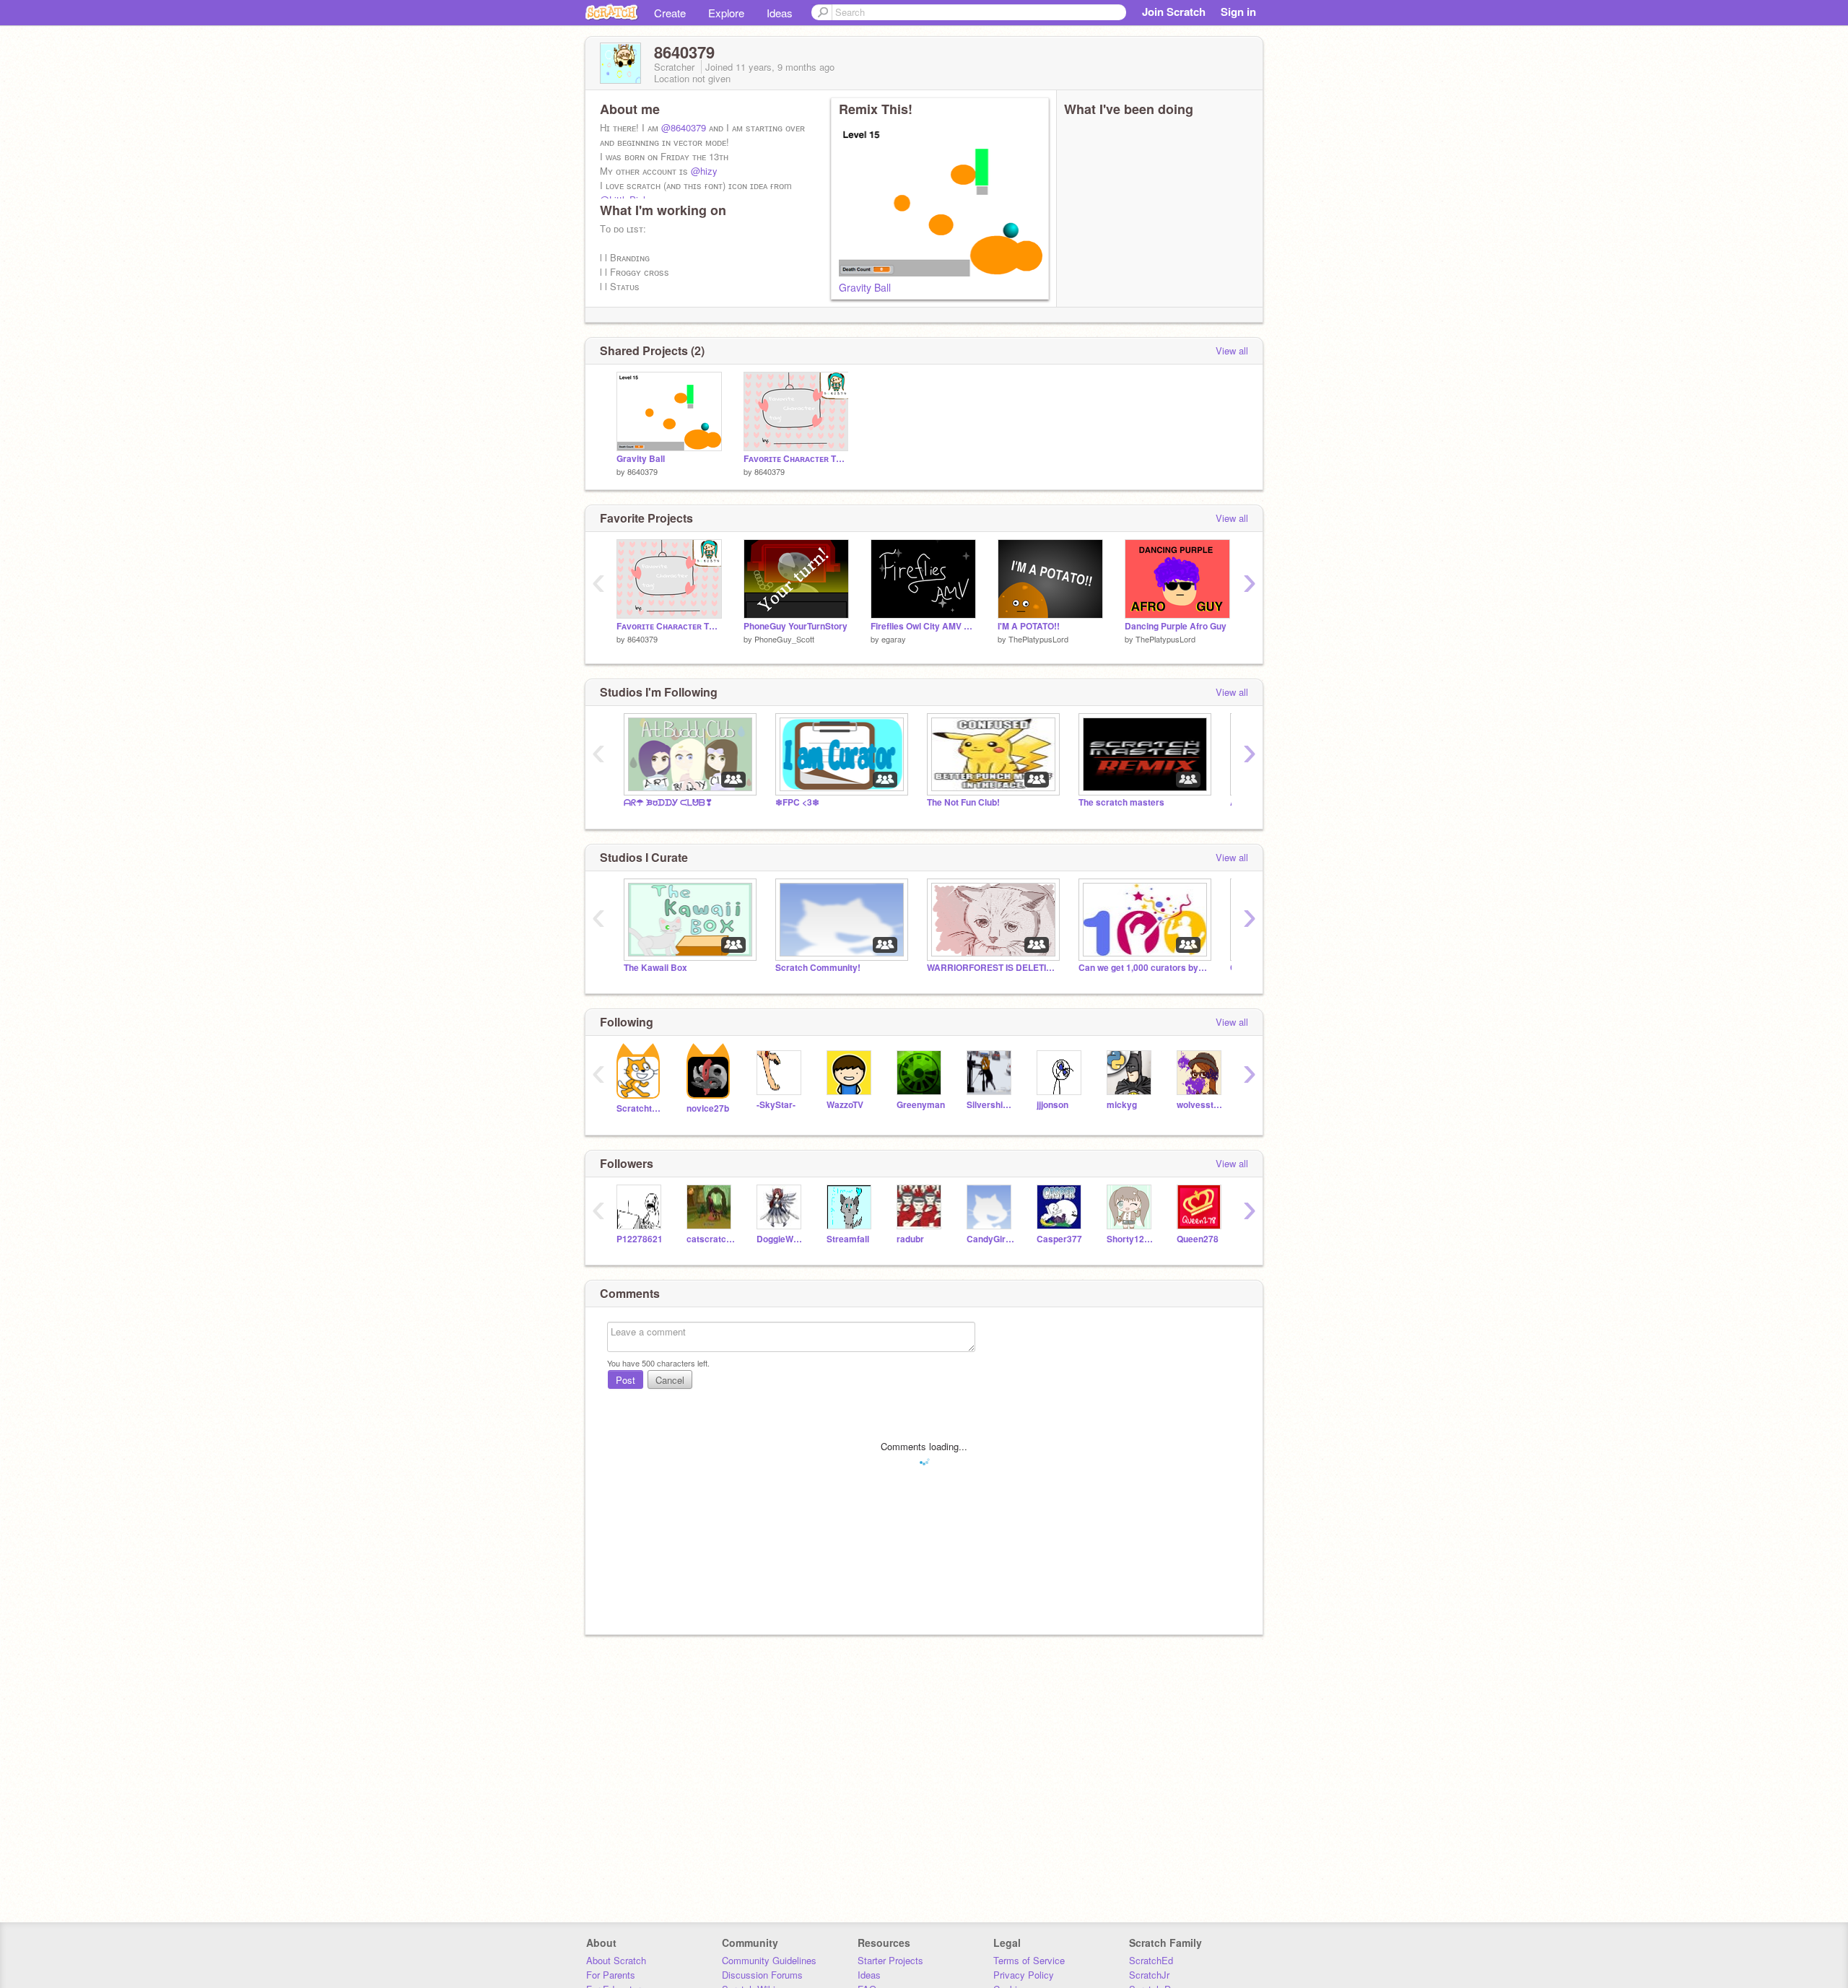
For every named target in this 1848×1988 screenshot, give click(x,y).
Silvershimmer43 (991, 1105)
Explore (726, 13)
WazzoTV (845, 1105)
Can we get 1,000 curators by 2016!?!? (1143, 968)
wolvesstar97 (1201, 1105)
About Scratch (616, 1960)
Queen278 (1198, 1239)
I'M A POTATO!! (1029, 626)
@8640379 (684, 127)
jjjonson (1052, 1105)
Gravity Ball (865, 287)
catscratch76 (711, 1239)
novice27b (708, 1108)
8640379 (642, 471)
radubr (910, 1239)
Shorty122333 (1131, 1239)
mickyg (1122, 1105)
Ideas (780, 13)
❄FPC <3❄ (797, 802)
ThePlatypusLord (1038, 639)
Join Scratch (1174, 12)
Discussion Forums (762, 1975)
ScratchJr (1149, 1975)
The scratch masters (1121, 802)
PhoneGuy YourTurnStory (796, 626)
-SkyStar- (776, 1105)
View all (1232, 350)
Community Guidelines (769, 1960)
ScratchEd (1151, 1960)
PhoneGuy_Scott (784, 639)
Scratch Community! (818, 968)
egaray (894, 639)
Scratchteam (641, 1108)
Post (626, 1380)
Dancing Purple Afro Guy (1176, 626)
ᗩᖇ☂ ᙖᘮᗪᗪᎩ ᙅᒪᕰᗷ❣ (668, 802)
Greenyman (921, 1105)
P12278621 (640, 1239)
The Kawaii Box (655, 968)
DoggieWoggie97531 (781, 1239)
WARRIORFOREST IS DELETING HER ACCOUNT (992, 968)
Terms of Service (1029, 1960)
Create (670, 13)
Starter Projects (890, 1960)
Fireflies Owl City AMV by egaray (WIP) (923, 626)
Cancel (670, 1380)
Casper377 (1059, 1239)
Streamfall (848, 1239)
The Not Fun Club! (963, 802)
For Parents (611, 1975)
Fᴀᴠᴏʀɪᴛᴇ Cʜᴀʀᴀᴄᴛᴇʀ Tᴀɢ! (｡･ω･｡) (796, 459)
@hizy (704, 171)
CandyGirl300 (991, 1239)
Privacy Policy (1024, 1975)
